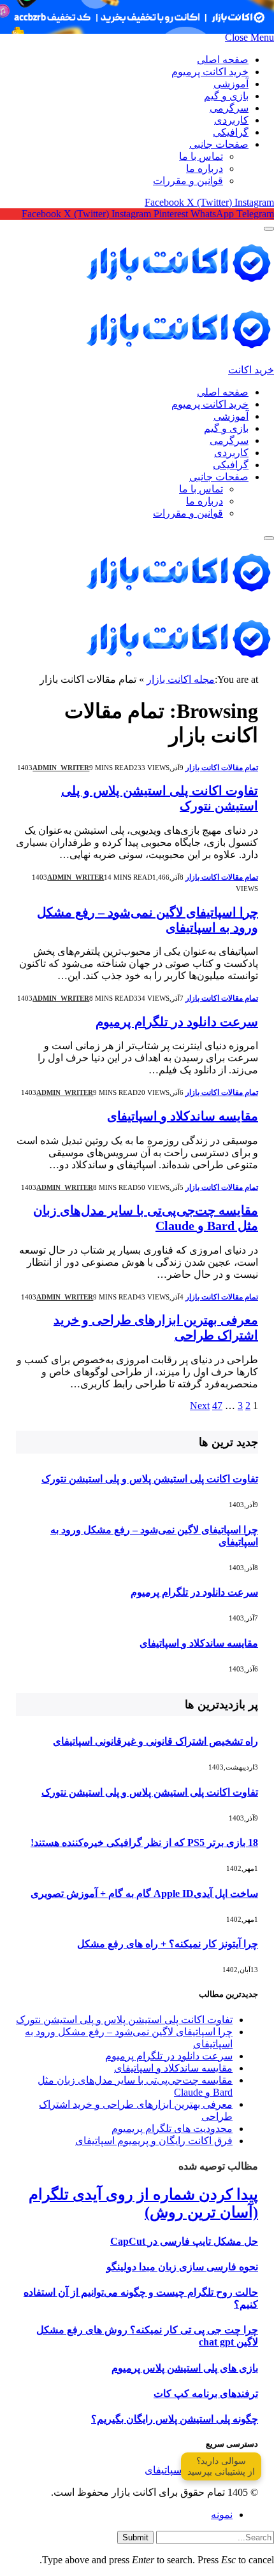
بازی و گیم (226, 96)
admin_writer (61, 768)
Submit (135, 2537)
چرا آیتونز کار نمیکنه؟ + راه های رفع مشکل (168, 1944)
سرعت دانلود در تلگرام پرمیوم (177, 1022)
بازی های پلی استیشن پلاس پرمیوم (185, 2368)
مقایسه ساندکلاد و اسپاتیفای (183, 1116)
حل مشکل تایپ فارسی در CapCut (184, 2241)
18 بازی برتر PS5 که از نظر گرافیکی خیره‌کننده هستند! (144, 1843)
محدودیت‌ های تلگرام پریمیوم (172, 2129)
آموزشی (231, 84)
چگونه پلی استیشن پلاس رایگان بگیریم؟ (175, 2419)
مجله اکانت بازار (181, 679)
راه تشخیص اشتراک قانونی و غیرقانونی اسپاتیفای (155, 1741)
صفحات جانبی (219, 144)
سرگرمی (229, 108)
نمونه (222, 2515)
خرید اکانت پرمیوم (210, 72)
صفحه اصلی (223, 60)
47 (217, 1406)
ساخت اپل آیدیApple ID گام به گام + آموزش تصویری (144, 1893)
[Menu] (269, 229)
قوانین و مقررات (188, 181)
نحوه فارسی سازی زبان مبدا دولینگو (182, 2267)
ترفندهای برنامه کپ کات (206, 2394)
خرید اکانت (251, 370)
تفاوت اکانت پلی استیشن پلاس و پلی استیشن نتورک (150, 1479)
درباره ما (205, 168)
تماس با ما (201, 156)
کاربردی (231, 120)
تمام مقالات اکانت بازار (222, 768)
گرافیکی (231, 132)
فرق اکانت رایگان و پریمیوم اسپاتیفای (154, 2141)
